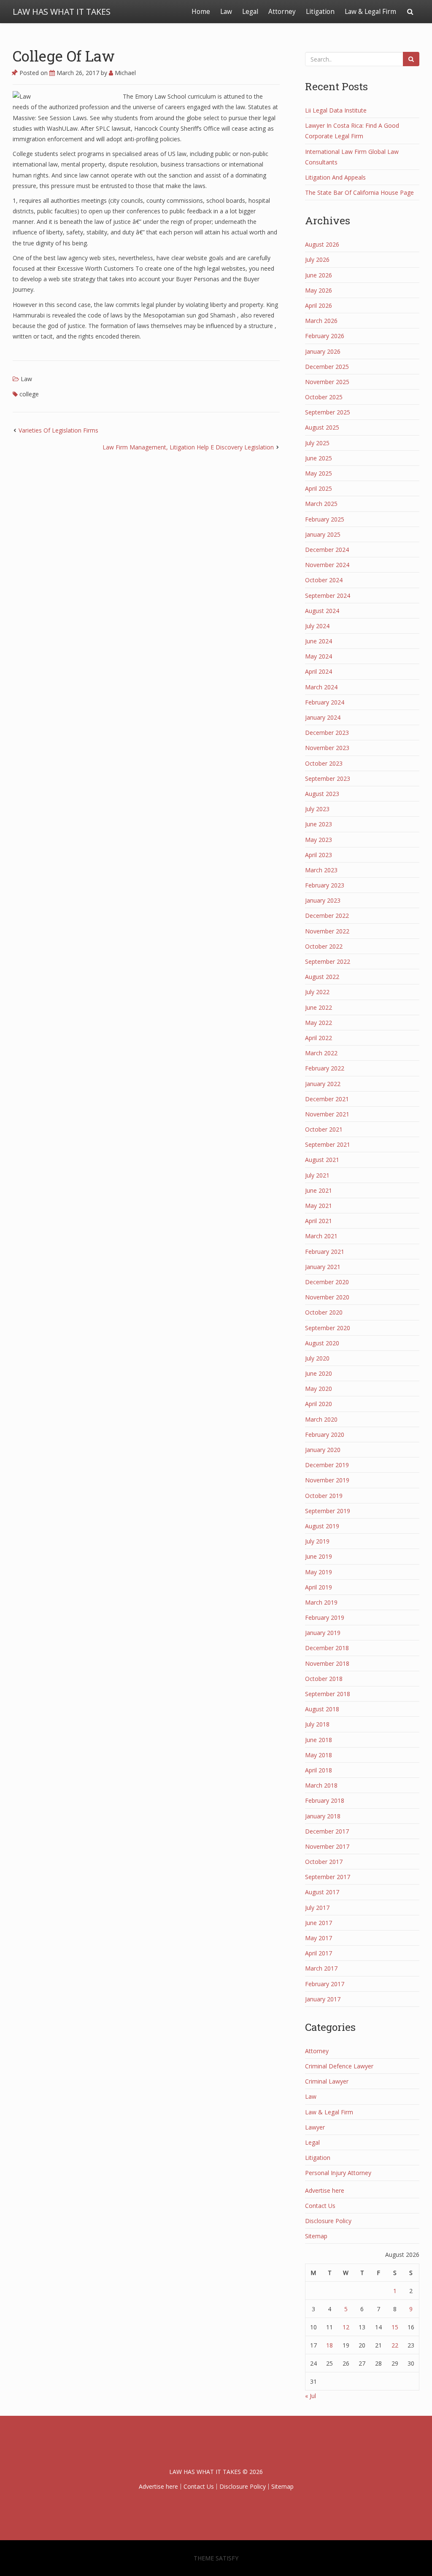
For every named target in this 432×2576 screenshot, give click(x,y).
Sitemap (316, 2236)
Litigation (320, 12)
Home (201, 12)
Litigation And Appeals (335, 177)
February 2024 (325, 702)
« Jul (310, 2396)
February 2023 (325, 885)
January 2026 (323, 351)
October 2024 (324, 580)
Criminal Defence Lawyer (339, 2066)
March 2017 (321, 1968)
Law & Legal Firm (370, 12)
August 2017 (322, 1892)
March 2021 (321, 1236)
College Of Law (64, 56)
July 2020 (317, 1358)
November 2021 (327, 1114)
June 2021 (319, 1190)
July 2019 (317, 1541)
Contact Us (320, 2206)
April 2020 (319, 1404)
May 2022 (319, 1023)
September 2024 (328, 596)
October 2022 (324, 946)
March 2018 (321, 1785)
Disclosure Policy (328, 2221)
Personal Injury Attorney (338, 2173)
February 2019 (325, 1617)
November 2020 (327, 1297)
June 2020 (319, 1373)
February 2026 (325, 336)
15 (395, 2327)
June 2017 (319, 1923)
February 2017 (325, 1984)
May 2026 (319, 290)
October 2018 (324, 1679)
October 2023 (324, 763)
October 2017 (324, 1862)
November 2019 (327, 1480)
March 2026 (321, 321)
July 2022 (317, 992)
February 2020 (325, 1435)
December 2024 (327, 550)
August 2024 (322, 611)
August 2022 (322, 977)
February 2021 (325, 1252)
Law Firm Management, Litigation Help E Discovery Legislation (188, 447)
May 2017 (319, 1938)
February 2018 (325, 1800)
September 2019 (328, 1511)
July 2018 (317, 1724)
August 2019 (322, 1526)
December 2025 (327, 367)
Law (226, 12)
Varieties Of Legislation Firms (58, 430)
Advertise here (325, 2190)
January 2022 (323, 1084)
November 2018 (327, 1663)
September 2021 (328, 1144)
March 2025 (321, 504)
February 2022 (325, 1068)
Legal (250, 12)
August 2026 (322, 244)
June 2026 (319, 275)
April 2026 (319, 305)
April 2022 (319, 1038)
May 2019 (319, 1572)
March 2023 (321, 870)
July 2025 (317, 443)
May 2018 (319, 1755)
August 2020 (322, 1343)
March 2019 (321, 1602)
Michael (124, 73)
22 (395, 2345)
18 (329, 2345)
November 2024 (327, 565)
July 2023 (317, 809)
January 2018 (323, 1816)
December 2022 (327, 916)
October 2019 (324, 1496)
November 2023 (327, 748)
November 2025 (327, 382)
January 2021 (323, 1267)
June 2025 (319, 458)
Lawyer (315, 2127)
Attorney (282, 12)
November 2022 (327, 931)
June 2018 (319, 1740)
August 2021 (322, 1160)
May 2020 (319, 1389)
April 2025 (319, 488)
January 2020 (323, 1450)
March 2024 (321, 687)
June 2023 (319, 824)
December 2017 (327, 1831)
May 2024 (319, 656)
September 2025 (328, 412)
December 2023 (327, 733)
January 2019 (323, 1633)
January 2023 (323, 900)
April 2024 (319, 671)
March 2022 (321, 1053)
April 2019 (319, 1587)
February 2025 (325, 519)
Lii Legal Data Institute (336, 110)
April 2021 (319, 1221)
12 (346, 2327)
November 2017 (327, 1846)
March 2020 (321, 1419)
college (29, 394)
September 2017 (328, 1877)
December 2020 (327, 1282)
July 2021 (317, 1175)
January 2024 (323, 717)
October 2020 (324, 1312)
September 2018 (328, 1694)
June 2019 (319, 1556)
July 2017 (317, 1908)
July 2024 (317, 626)
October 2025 (324, 397)
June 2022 (319, 1007)
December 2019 (327, 1465)
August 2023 (322, 794)
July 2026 (317, 259)
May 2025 (319, 473)
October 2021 (324, 1129)
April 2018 (319, 1770)
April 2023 (319, 855)
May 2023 (319, 840)
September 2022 (328, 961)
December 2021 (327, 1099)
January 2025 (323, 534)
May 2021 (319, 1206)
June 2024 (319, 641)
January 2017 (323, 1999)
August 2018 (322, 1709)
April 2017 (319, 1953)
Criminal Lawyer (327, 2081)
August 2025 (322, 427)
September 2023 (328, 778)
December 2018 (327, 1648)
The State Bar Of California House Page (359, 192)
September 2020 (328, 1328)
